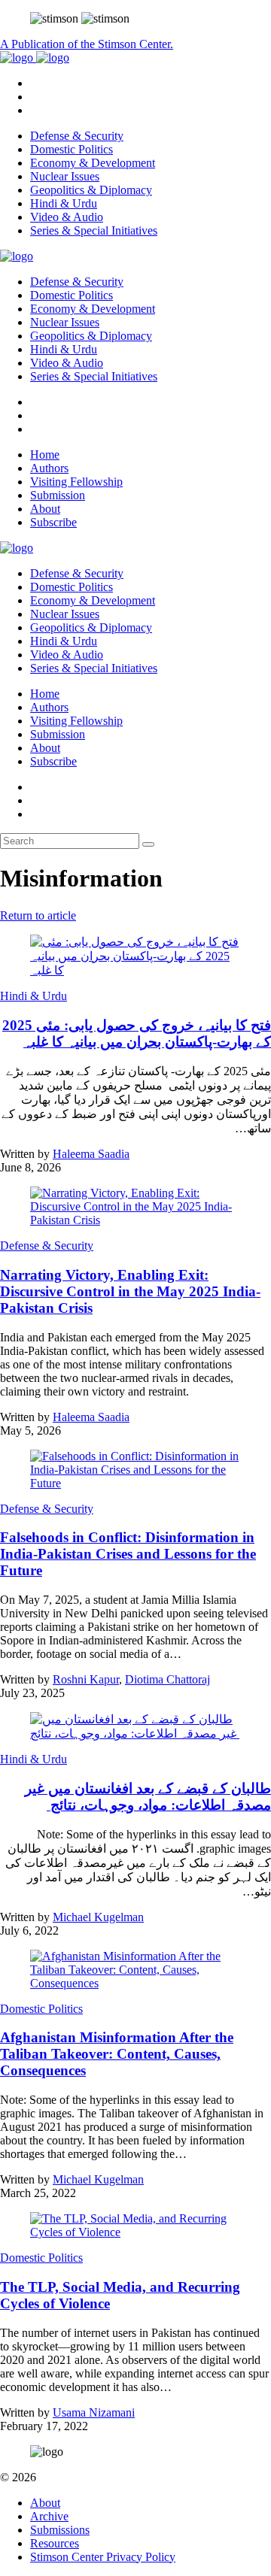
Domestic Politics (72, 149)
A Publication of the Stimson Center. (87, 44)
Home (45, 455)
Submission (58, 495)
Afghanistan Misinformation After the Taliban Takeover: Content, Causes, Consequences (117, 2054)
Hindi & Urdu (64, 203)
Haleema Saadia (91, 1154)
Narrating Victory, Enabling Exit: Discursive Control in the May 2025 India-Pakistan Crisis (130, 1291)
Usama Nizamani (94, 2412)
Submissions (60, 2530)
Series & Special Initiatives (94, 230)
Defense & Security (77, 136)
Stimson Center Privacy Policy (103, 2557)
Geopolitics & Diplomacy (91, 190)
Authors (49, 468)
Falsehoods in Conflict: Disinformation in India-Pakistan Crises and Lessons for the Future (128, 1554)
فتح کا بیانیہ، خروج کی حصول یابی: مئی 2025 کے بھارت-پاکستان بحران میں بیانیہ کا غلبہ (137, 1033)
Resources (55, 2543)
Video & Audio (67, 217)
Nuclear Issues (65, 176)
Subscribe (53, 522)
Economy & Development (93, 163)
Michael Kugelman (98, 1917)
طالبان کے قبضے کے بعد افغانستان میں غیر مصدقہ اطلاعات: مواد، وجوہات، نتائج (148, 1797)
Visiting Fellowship (76, 482)
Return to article (38, 915)
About (45, 509)
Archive (49, 2516)
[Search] (148, 844)
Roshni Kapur (86, 1679)
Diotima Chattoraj (167, 1679)
